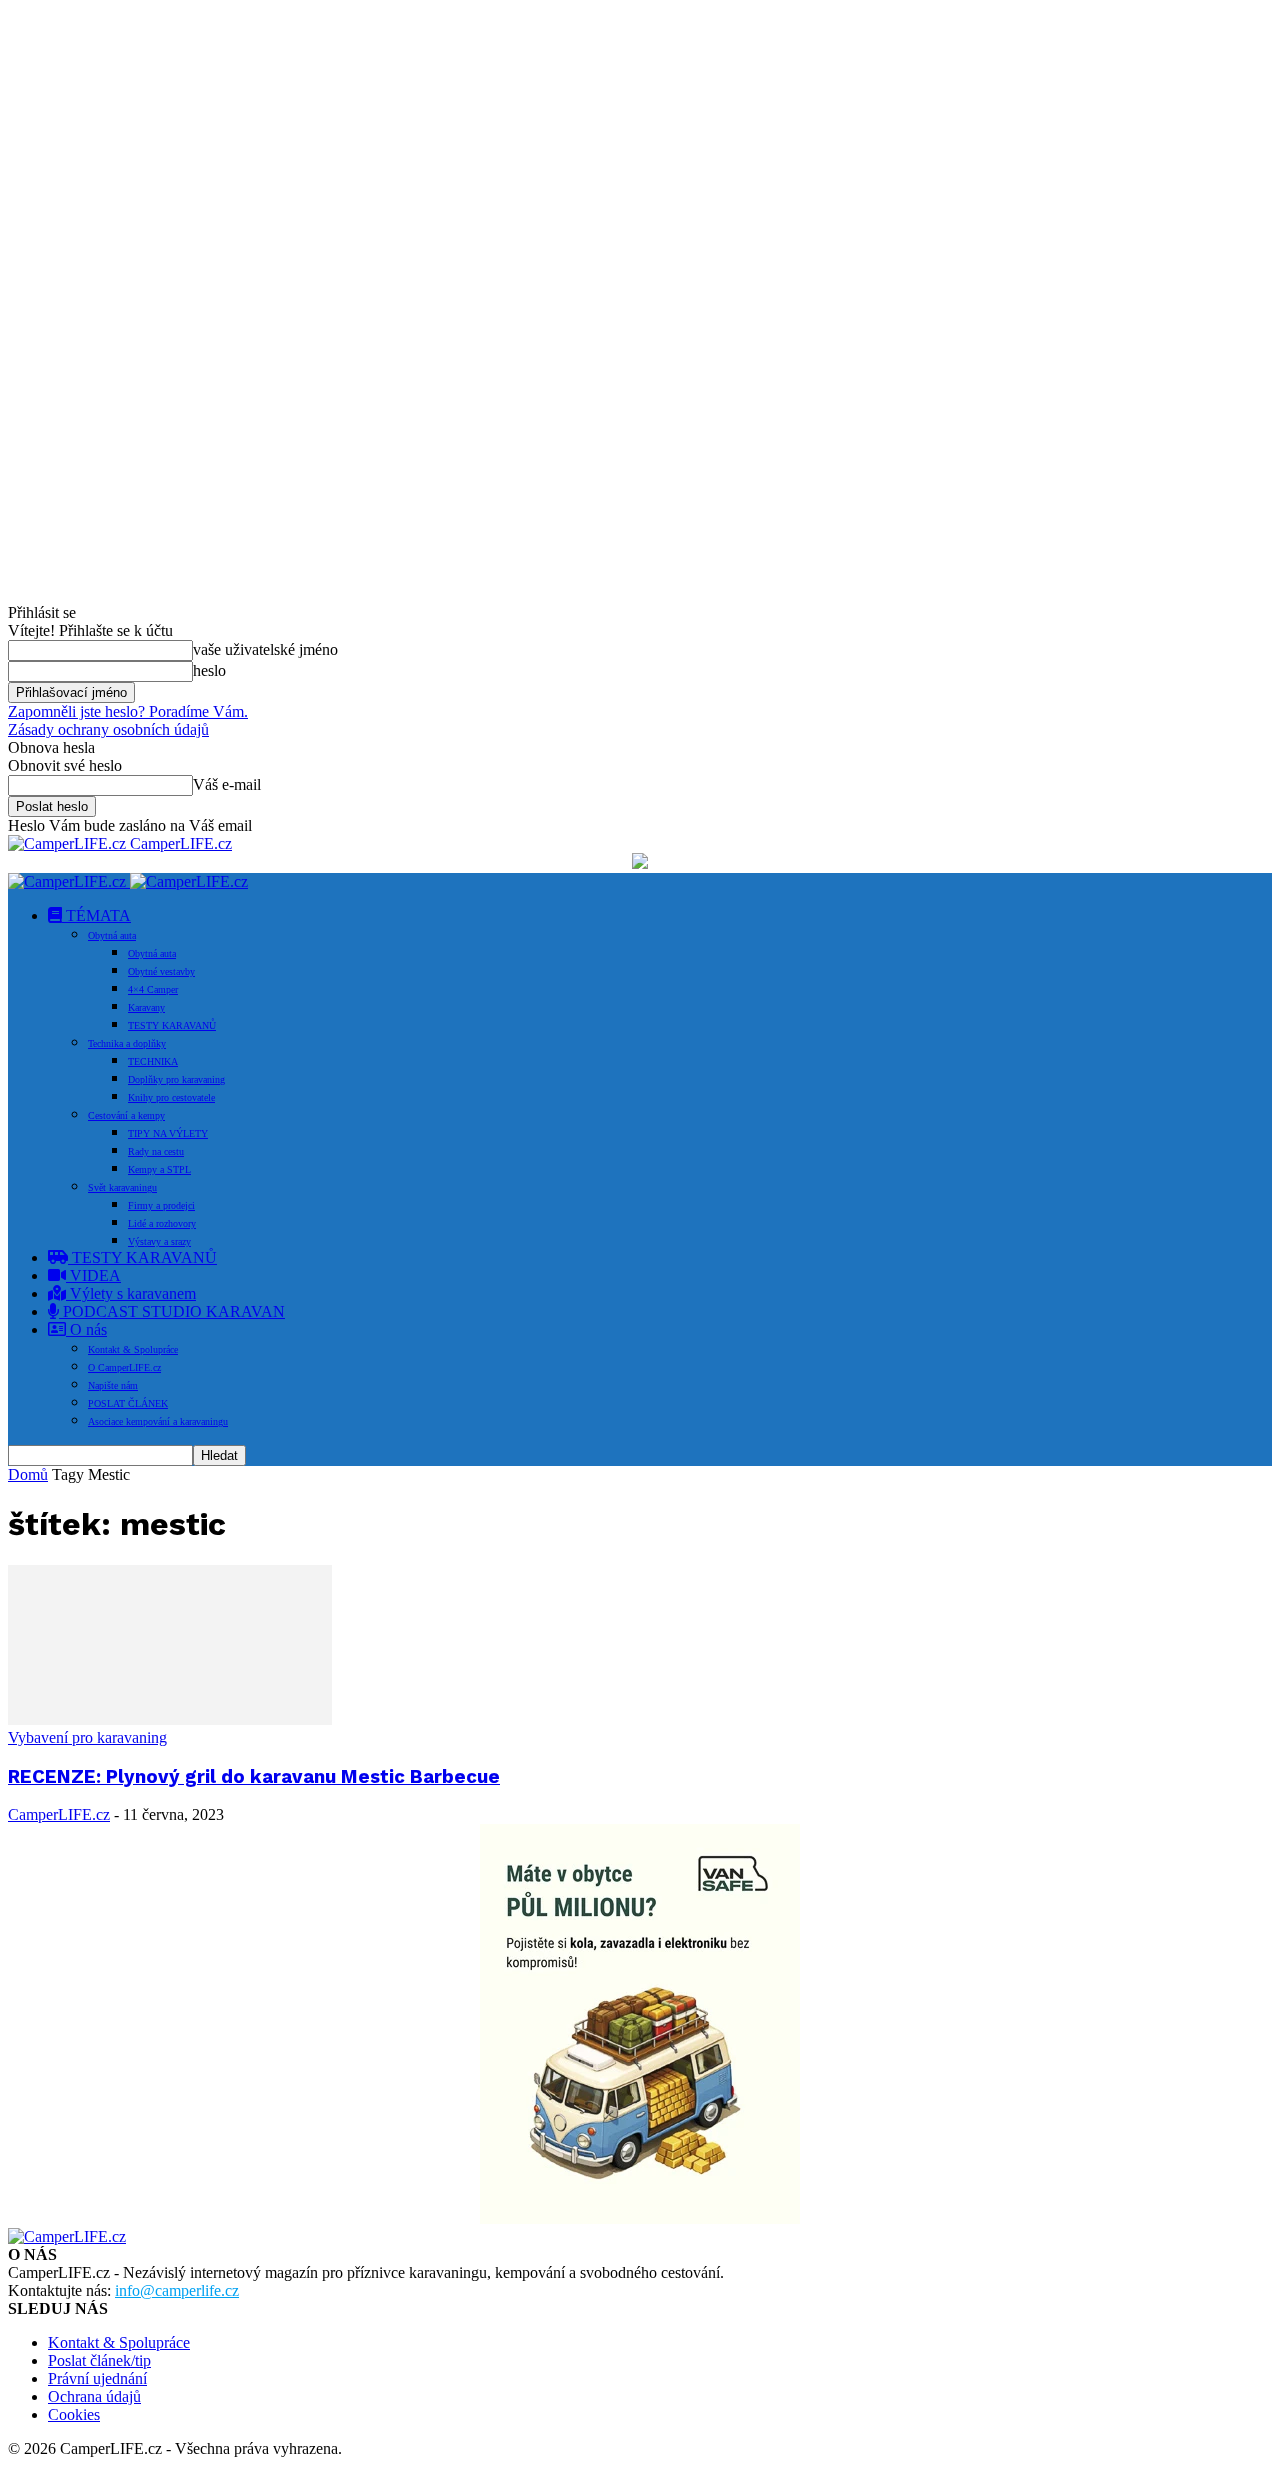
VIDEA (93, 1275)
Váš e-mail (227, 784)
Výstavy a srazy (159, 1241)
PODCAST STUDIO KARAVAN (172, 1311)
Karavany (146, 1007)
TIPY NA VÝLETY (168, 1133)
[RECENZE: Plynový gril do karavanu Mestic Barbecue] (170, 1719)
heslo (209, 670)
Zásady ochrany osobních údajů (108, 729)
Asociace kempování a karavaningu (158, 1421)
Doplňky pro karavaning (176, 1079)
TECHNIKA (153, 1061)
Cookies (74, 2414)
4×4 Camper (153, 989)
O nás (86, 1329)
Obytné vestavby (161, 971)
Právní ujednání (97, 2378)
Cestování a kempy (126, 1115)
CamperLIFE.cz (59, 1814)
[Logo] (69, 881)
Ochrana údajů (94, 2396)
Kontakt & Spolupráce (133, 1349)
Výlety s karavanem (131, 1293)
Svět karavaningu (122, 1187)
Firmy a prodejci (161, 1205)
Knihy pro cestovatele (171, 1097)
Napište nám (113, 1385)
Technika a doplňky (127, 1043)
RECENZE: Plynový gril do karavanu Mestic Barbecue (254, 1777)
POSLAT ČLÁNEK (128, 1403)
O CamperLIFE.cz (124, 1367)
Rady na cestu (156, 1151)
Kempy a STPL (159, 1169)
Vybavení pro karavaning (87, 1737)
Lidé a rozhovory (162, 1223)
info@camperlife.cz (177, 2290)
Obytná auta (112, 935)
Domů (28, 1474)
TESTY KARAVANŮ (172, 1025)
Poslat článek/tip (99, 2360)
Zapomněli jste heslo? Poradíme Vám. (128, 711)
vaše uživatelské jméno (265, 649)
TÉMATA (96, 915)
